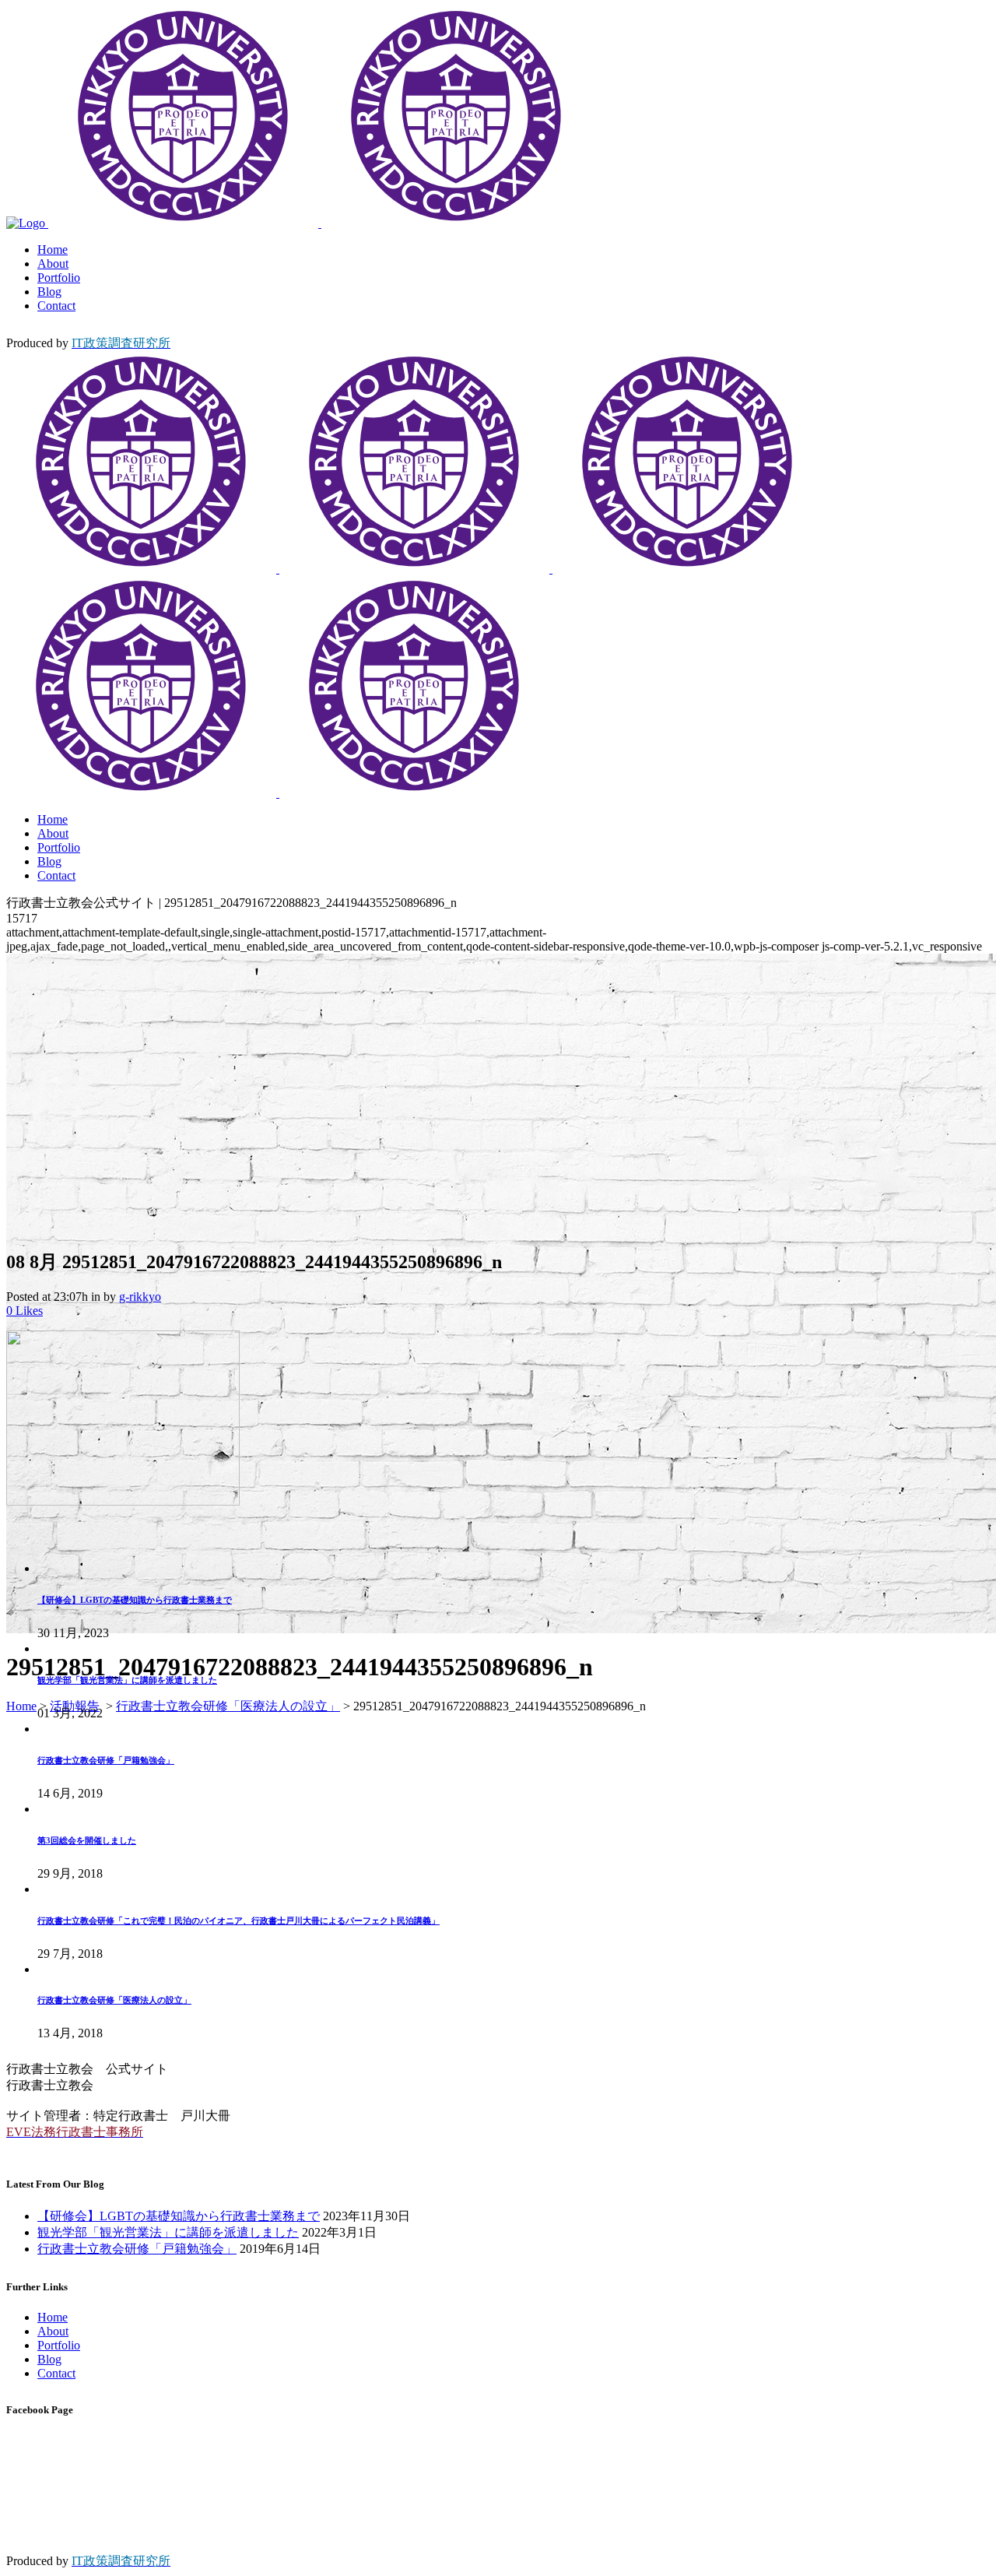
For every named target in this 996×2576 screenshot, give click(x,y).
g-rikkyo (140, 1297)
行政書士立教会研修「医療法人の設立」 (228, 1706)
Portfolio (59, 2345)
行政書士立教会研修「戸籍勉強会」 (106, 1760)
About (53, 2331)
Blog (49, 2359)
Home (21, 1706)
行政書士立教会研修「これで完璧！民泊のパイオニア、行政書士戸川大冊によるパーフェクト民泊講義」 (238, 1921)
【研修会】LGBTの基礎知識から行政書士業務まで (135, 1600)
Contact (56, 2373)
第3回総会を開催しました (87, 1840)
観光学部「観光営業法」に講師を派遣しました (127, 1680)
